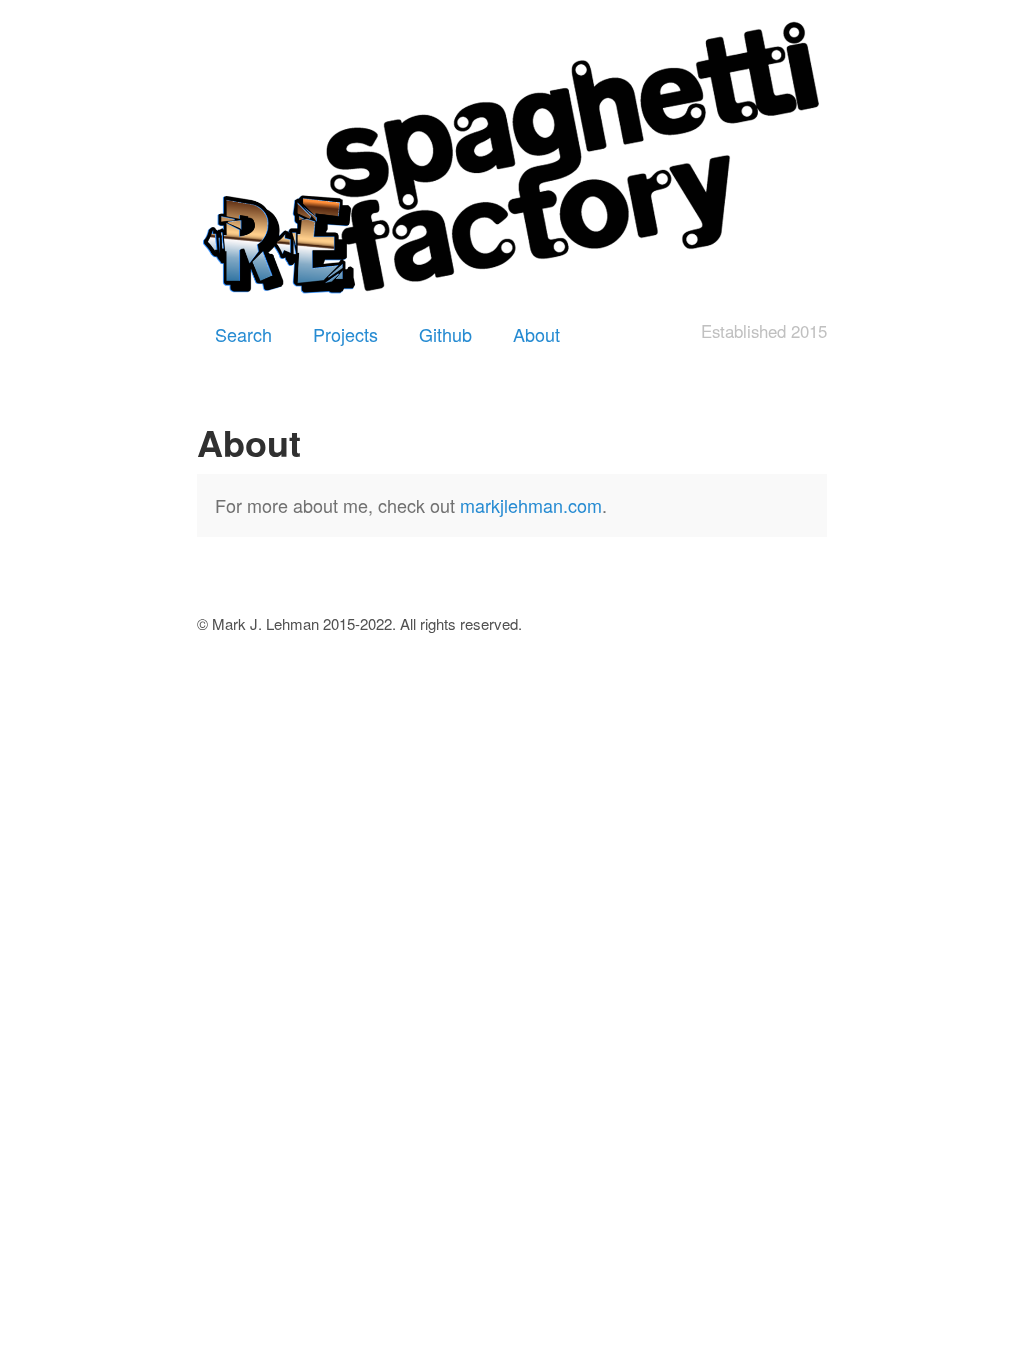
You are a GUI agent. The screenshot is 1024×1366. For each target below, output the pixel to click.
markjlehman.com (531, 505)
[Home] (512, 160)
